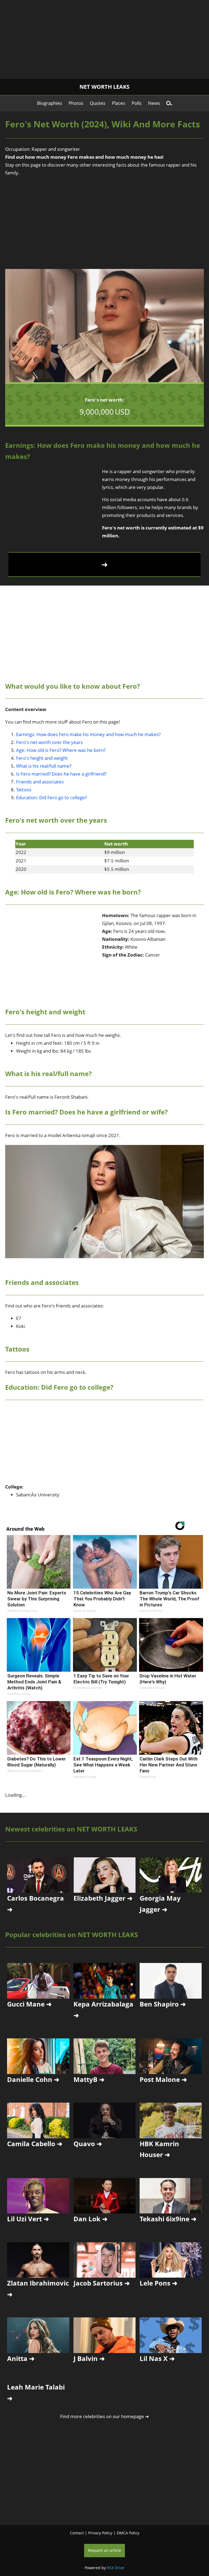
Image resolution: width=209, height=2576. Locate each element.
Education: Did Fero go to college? (51, 797)
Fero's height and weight (42, 758)
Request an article (104, 2550)
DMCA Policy (128, 2533)
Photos (76, 103)
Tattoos (24, 790)
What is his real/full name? (44, 766)
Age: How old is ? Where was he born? (61, 750)
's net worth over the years (49, 742)
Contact (77, 2533)
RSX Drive (116, 2568)
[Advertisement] (104, 38)
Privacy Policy (100, 2533)
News (154, 103)
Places (119, 103)
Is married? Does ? (61, 774)
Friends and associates (40, 782)
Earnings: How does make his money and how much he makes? (88, 734)
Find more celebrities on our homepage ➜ (104, 2416)
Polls (137, 103)
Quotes (98, 103)
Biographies (50, 103)
